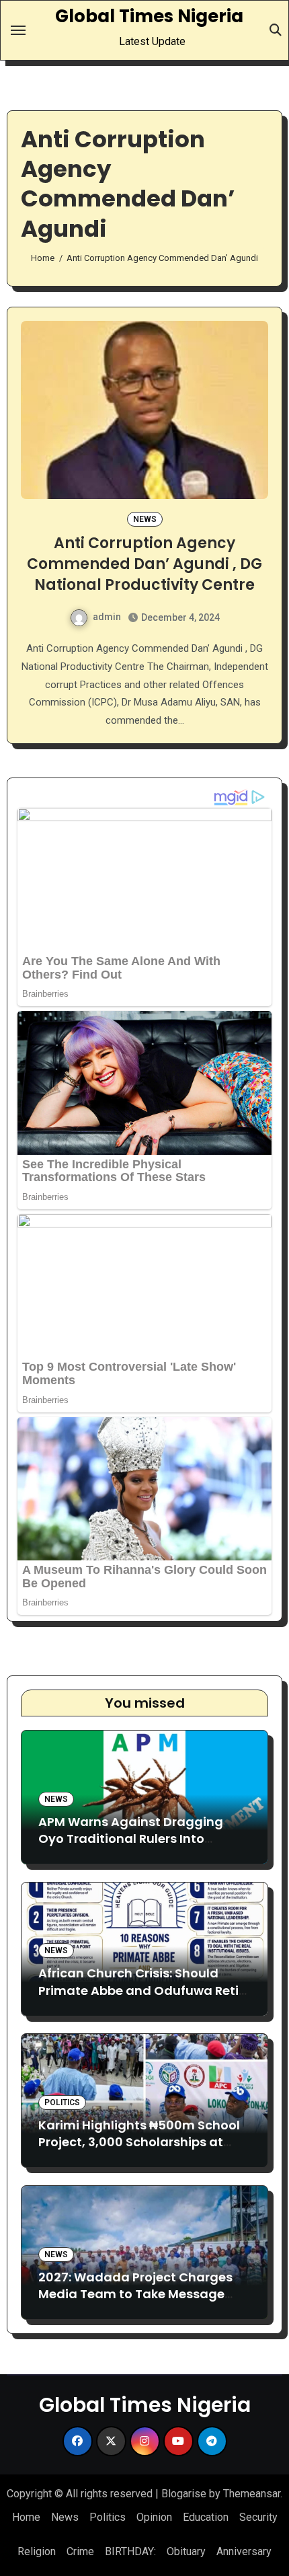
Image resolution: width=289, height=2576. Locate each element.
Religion (37, 2551)
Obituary (186, 2551)
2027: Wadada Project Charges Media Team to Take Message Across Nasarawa (135, 2294)
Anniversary (244, 2551)
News (145, 519)
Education (206, 2517)
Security (258, 2517)
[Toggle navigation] (18, 30)
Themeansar (252, 2494)
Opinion (154, 2517)
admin (107, 617)
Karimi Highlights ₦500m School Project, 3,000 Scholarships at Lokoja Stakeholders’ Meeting (139, 2142)
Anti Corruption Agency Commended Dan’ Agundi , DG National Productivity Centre (144, 564)
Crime (80, 2551)
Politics (62, 2103)
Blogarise (184, 2494)
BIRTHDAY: (130, 2551)
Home (26, 2517)
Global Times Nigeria (149, 16)
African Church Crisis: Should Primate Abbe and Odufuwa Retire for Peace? (144, 1990)
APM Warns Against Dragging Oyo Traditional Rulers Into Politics (131, 1839)
